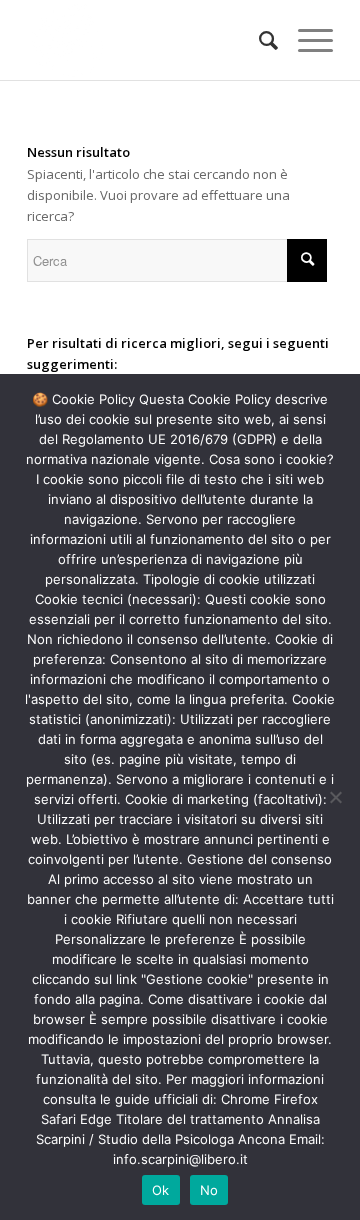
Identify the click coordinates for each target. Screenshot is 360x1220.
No (209, 1190)
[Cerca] (258, 40)
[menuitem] (258, 40)
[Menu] (305, 40)
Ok (161, 1190)
